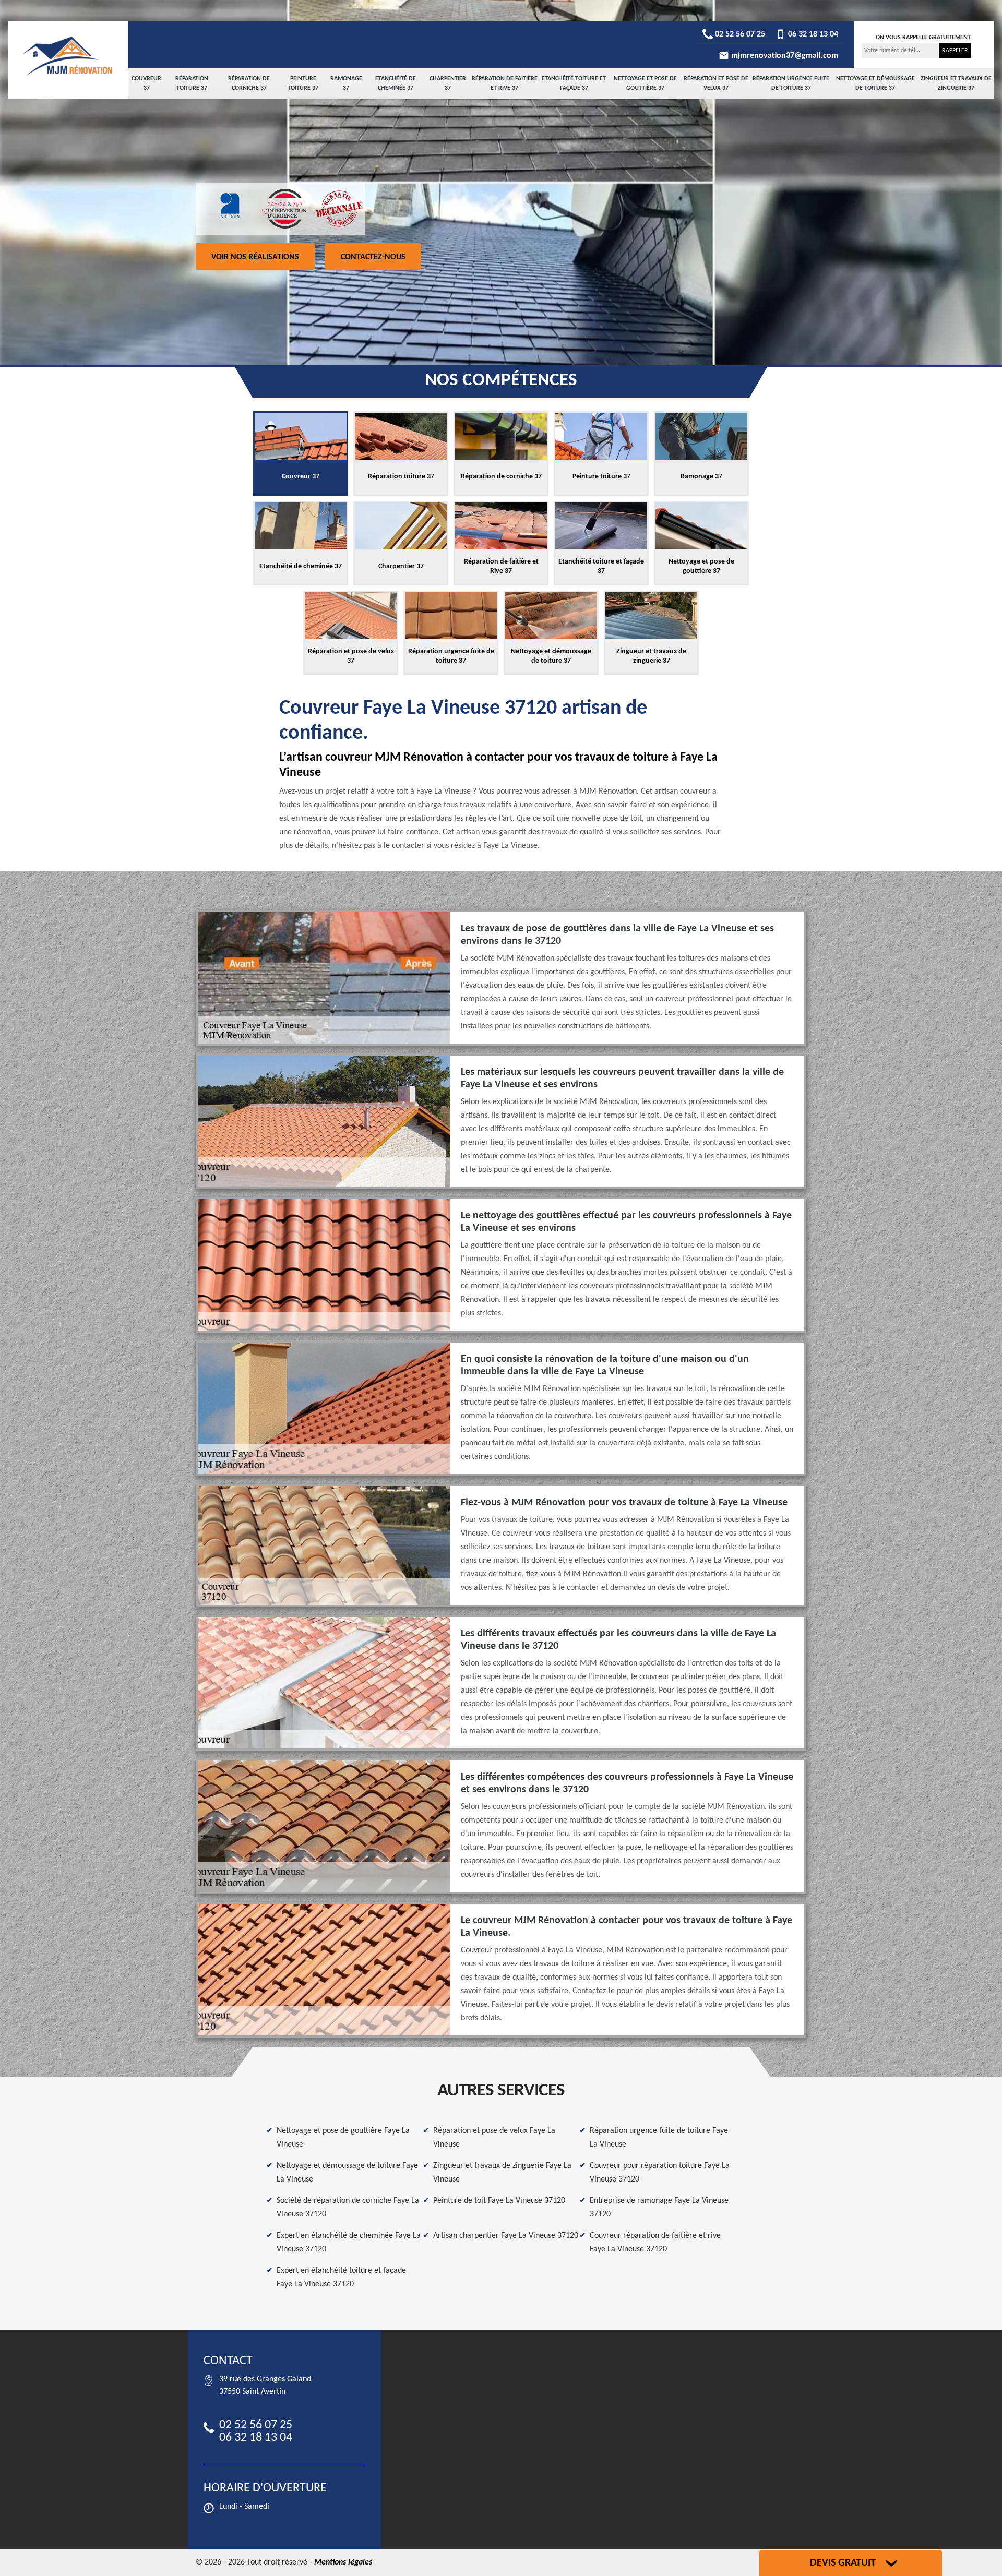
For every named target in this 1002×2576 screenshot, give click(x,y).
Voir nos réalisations (255, 257)
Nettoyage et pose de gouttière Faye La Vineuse (343, 2138)
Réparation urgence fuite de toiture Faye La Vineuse (659, 2138)
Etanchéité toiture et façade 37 (574, 83)
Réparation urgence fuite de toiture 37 (791, 83)
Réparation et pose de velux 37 (716, 83)
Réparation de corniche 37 (249, 83)
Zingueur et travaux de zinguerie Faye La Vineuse (502, 2173)
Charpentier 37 (448, 83)
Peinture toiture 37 (303, 83)
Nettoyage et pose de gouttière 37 (645, 83)
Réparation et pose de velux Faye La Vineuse (494, 2138)
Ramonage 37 (346, 83)
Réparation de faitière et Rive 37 (505, 83)
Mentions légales (343, 2562)
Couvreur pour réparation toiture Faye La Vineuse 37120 (660, 2173)
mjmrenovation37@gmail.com (784, 56)
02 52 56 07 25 (739, 34)
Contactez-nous (373, 257)
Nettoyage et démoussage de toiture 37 (875, 83)
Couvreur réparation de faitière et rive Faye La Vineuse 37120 (655, 2243)
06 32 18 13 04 (812, 34)
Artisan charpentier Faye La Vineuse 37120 (506, 2236)
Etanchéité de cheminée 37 (396, 83)
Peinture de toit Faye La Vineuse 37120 (499, 2201)
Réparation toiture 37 (192, 83)
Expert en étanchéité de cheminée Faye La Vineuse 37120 (349, 2243)
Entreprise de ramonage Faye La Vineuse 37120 (659, 2208)
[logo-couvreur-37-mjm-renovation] (68, 56)
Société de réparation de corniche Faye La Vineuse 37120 (348, 2208)
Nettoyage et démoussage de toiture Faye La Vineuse (347, 2173)
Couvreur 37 (146, 83)
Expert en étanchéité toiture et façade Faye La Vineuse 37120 (341, 2278)
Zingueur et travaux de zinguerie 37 (956, 83)
